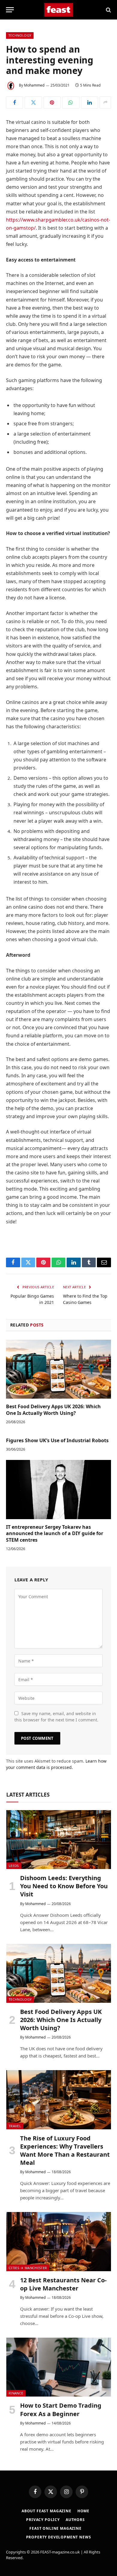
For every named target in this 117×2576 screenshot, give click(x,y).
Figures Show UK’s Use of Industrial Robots (57, 1440)
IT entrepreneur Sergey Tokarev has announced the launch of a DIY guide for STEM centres (55, 1534)
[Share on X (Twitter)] (33, 102)
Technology (20, 35)
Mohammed (34, 85)
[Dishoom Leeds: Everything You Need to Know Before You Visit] (59, 1840)
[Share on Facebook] (15, 102)
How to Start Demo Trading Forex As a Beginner (61, 2409)
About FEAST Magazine (46, 2511)
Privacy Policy (43, 2520)
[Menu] (10, 10)
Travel (15, 2126)
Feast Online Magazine (55, 2528)
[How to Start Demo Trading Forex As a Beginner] (59, 2367)
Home (83, 2511)
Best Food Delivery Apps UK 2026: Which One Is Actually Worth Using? (53, 1410)
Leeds (14, 1866)
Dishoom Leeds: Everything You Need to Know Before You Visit (64, 1886)
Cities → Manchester (28, 2268)
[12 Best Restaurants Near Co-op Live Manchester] (59, 2241)
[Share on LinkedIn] (90, 102)
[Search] (108, 10)
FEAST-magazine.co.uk (60, 2552)
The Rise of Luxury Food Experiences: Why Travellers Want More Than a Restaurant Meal (65, 2151)
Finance (16, 2393)
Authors (75, 2520)
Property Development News (59, 2537)
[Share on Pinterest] (52, 102)
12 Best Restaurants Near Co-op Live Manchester (63, 2284)
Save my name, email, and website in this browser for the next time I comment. (56, 1717)
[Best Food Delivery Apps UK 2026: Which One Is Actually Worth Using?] (58, 1369)
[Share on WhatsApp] (71, 102)
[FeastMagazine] (59, 10)
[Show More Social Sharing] (105, 102)
